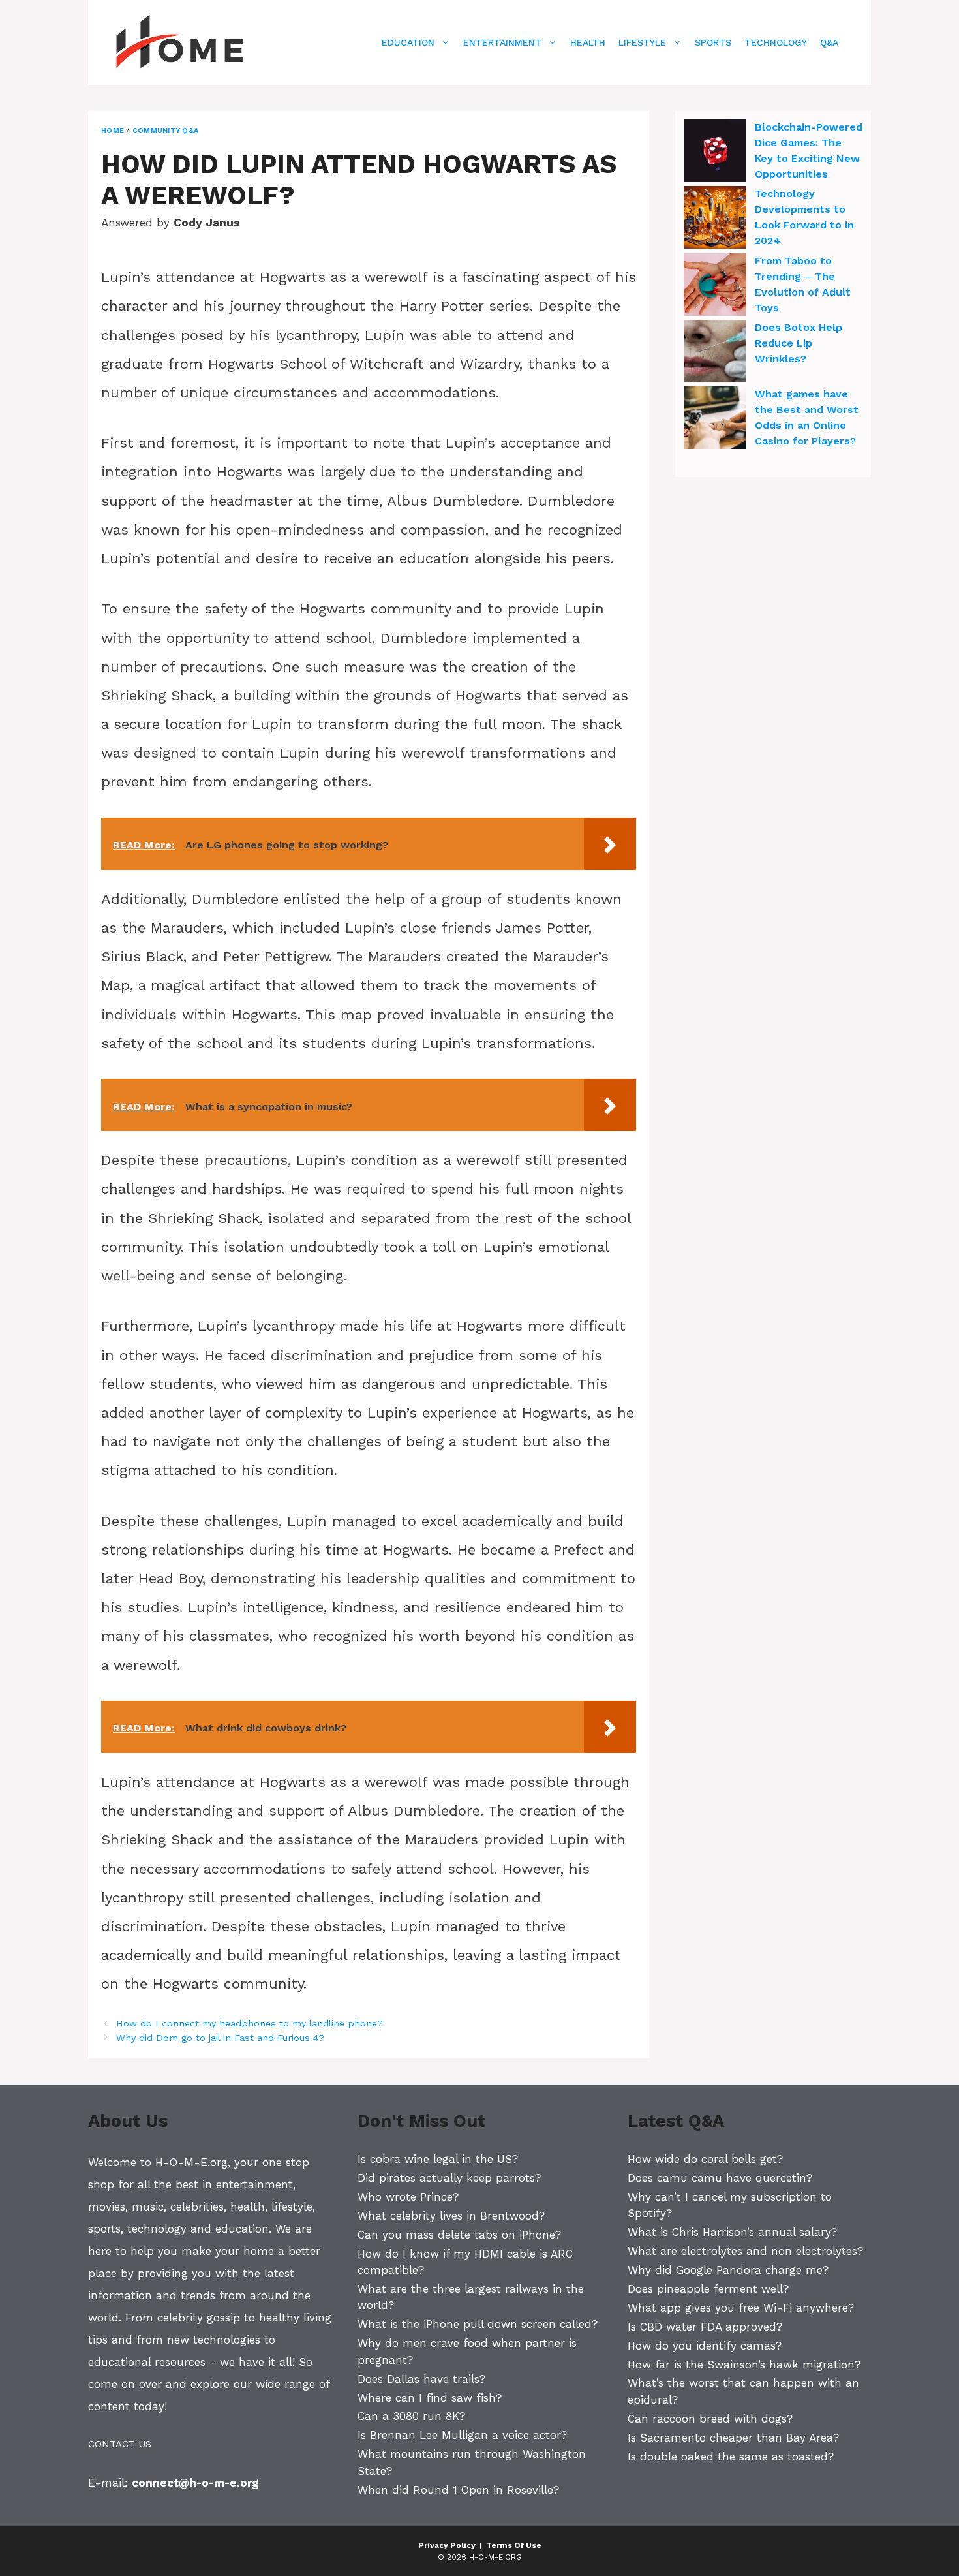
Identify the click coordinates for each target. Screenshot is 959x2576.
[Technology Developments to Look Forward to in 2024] (715, 219)
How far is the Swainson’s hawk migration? (744, 2365)
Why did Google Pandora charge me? (728, 2270)
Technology (776, 42)
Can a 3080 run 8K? (411, 2416)
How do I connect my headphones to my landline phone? (250, 2024)
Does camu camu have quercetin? (720, 2178)
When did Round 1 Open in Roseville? (458, 2490)
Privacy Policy (447, 2545)
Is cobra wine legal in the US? (438, 2159)
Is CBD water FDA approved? (705, 2327)
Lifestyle (642, 42)
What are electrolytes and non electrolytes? (745, 2251)
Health (588, 42)
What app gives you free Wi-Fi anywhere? (741, 2308)
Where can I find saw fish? (430, 2398)
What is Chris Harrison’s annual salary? (732, 2232)
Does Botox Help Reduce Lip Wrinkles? (799, 343)
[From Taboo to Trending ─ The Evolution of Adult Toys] (715, 287)
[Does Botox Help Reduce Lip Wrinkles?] (715, 353)
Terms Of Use (514, 2545)
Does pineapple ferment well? (708, 2289)
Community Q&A (165, 131)
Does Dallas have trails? (421, 2379)
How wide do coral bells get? (705, 2159)
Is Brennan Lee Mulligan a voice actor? (462, 2435)
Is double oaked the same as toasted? (731, 2457)
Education (408, 42)
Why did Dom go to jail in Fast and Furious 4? (220, 2038)
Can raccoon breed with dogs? (710, 2419)
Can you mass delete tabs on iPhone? (459, 2235)
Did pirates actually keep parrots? (449, 2178)
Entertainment (502, 42)
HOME (113, 131)
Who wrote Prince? (408, 2197)
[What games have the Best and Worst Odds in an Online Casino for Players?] (715, 420)
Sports (713, 42)
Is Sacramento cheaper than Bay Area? (733, 2438)
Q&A (829, 42)
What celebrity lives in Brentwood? (451, 2216)
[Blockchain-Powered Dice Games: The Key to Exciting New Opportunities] (715, 153)
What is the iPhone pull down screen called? (478, 2324)
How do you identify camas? (705, 2346)
